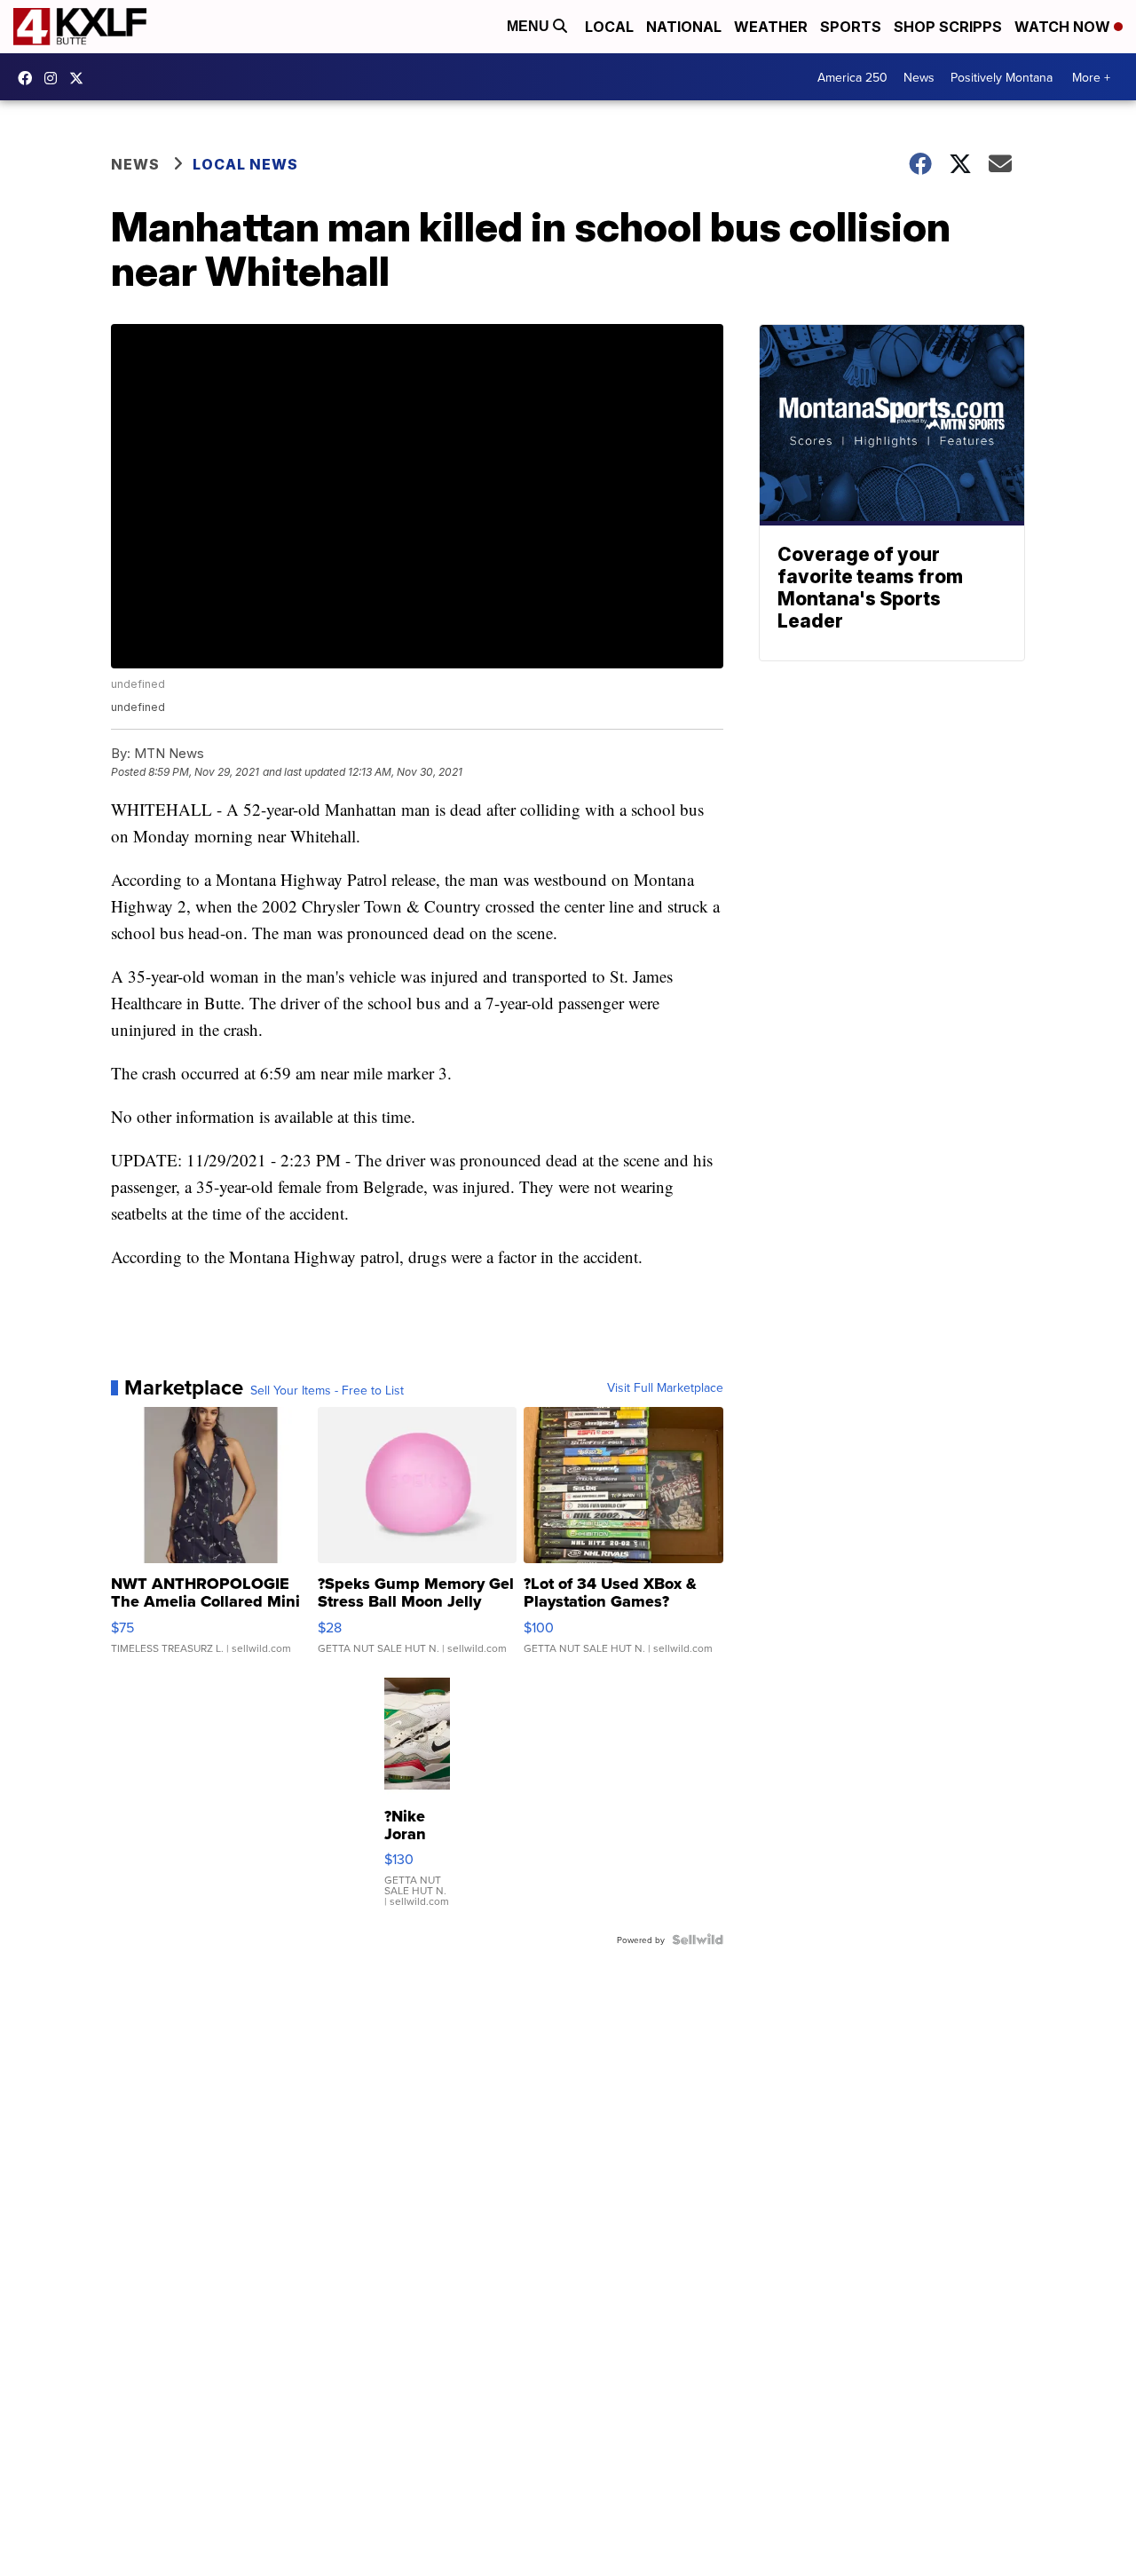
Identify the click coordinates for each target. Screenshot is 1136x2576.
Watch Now (1064, 27)
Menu (530, 26)
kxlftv (55, 78)
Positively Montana (1002, 77)
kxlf (81, 78)
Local (609, 27)
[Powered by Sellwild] (698, 1940)
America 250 (852, 77)
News (919, 77)
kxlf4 (29, 78)
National (684, 27)
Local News (245, 164)
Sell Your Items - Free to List (327, 1390)
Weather (771, 27)
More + (1091, 77)
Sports (851, 27)
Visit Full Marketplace (665, 1387)
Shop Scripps (948, 27)
